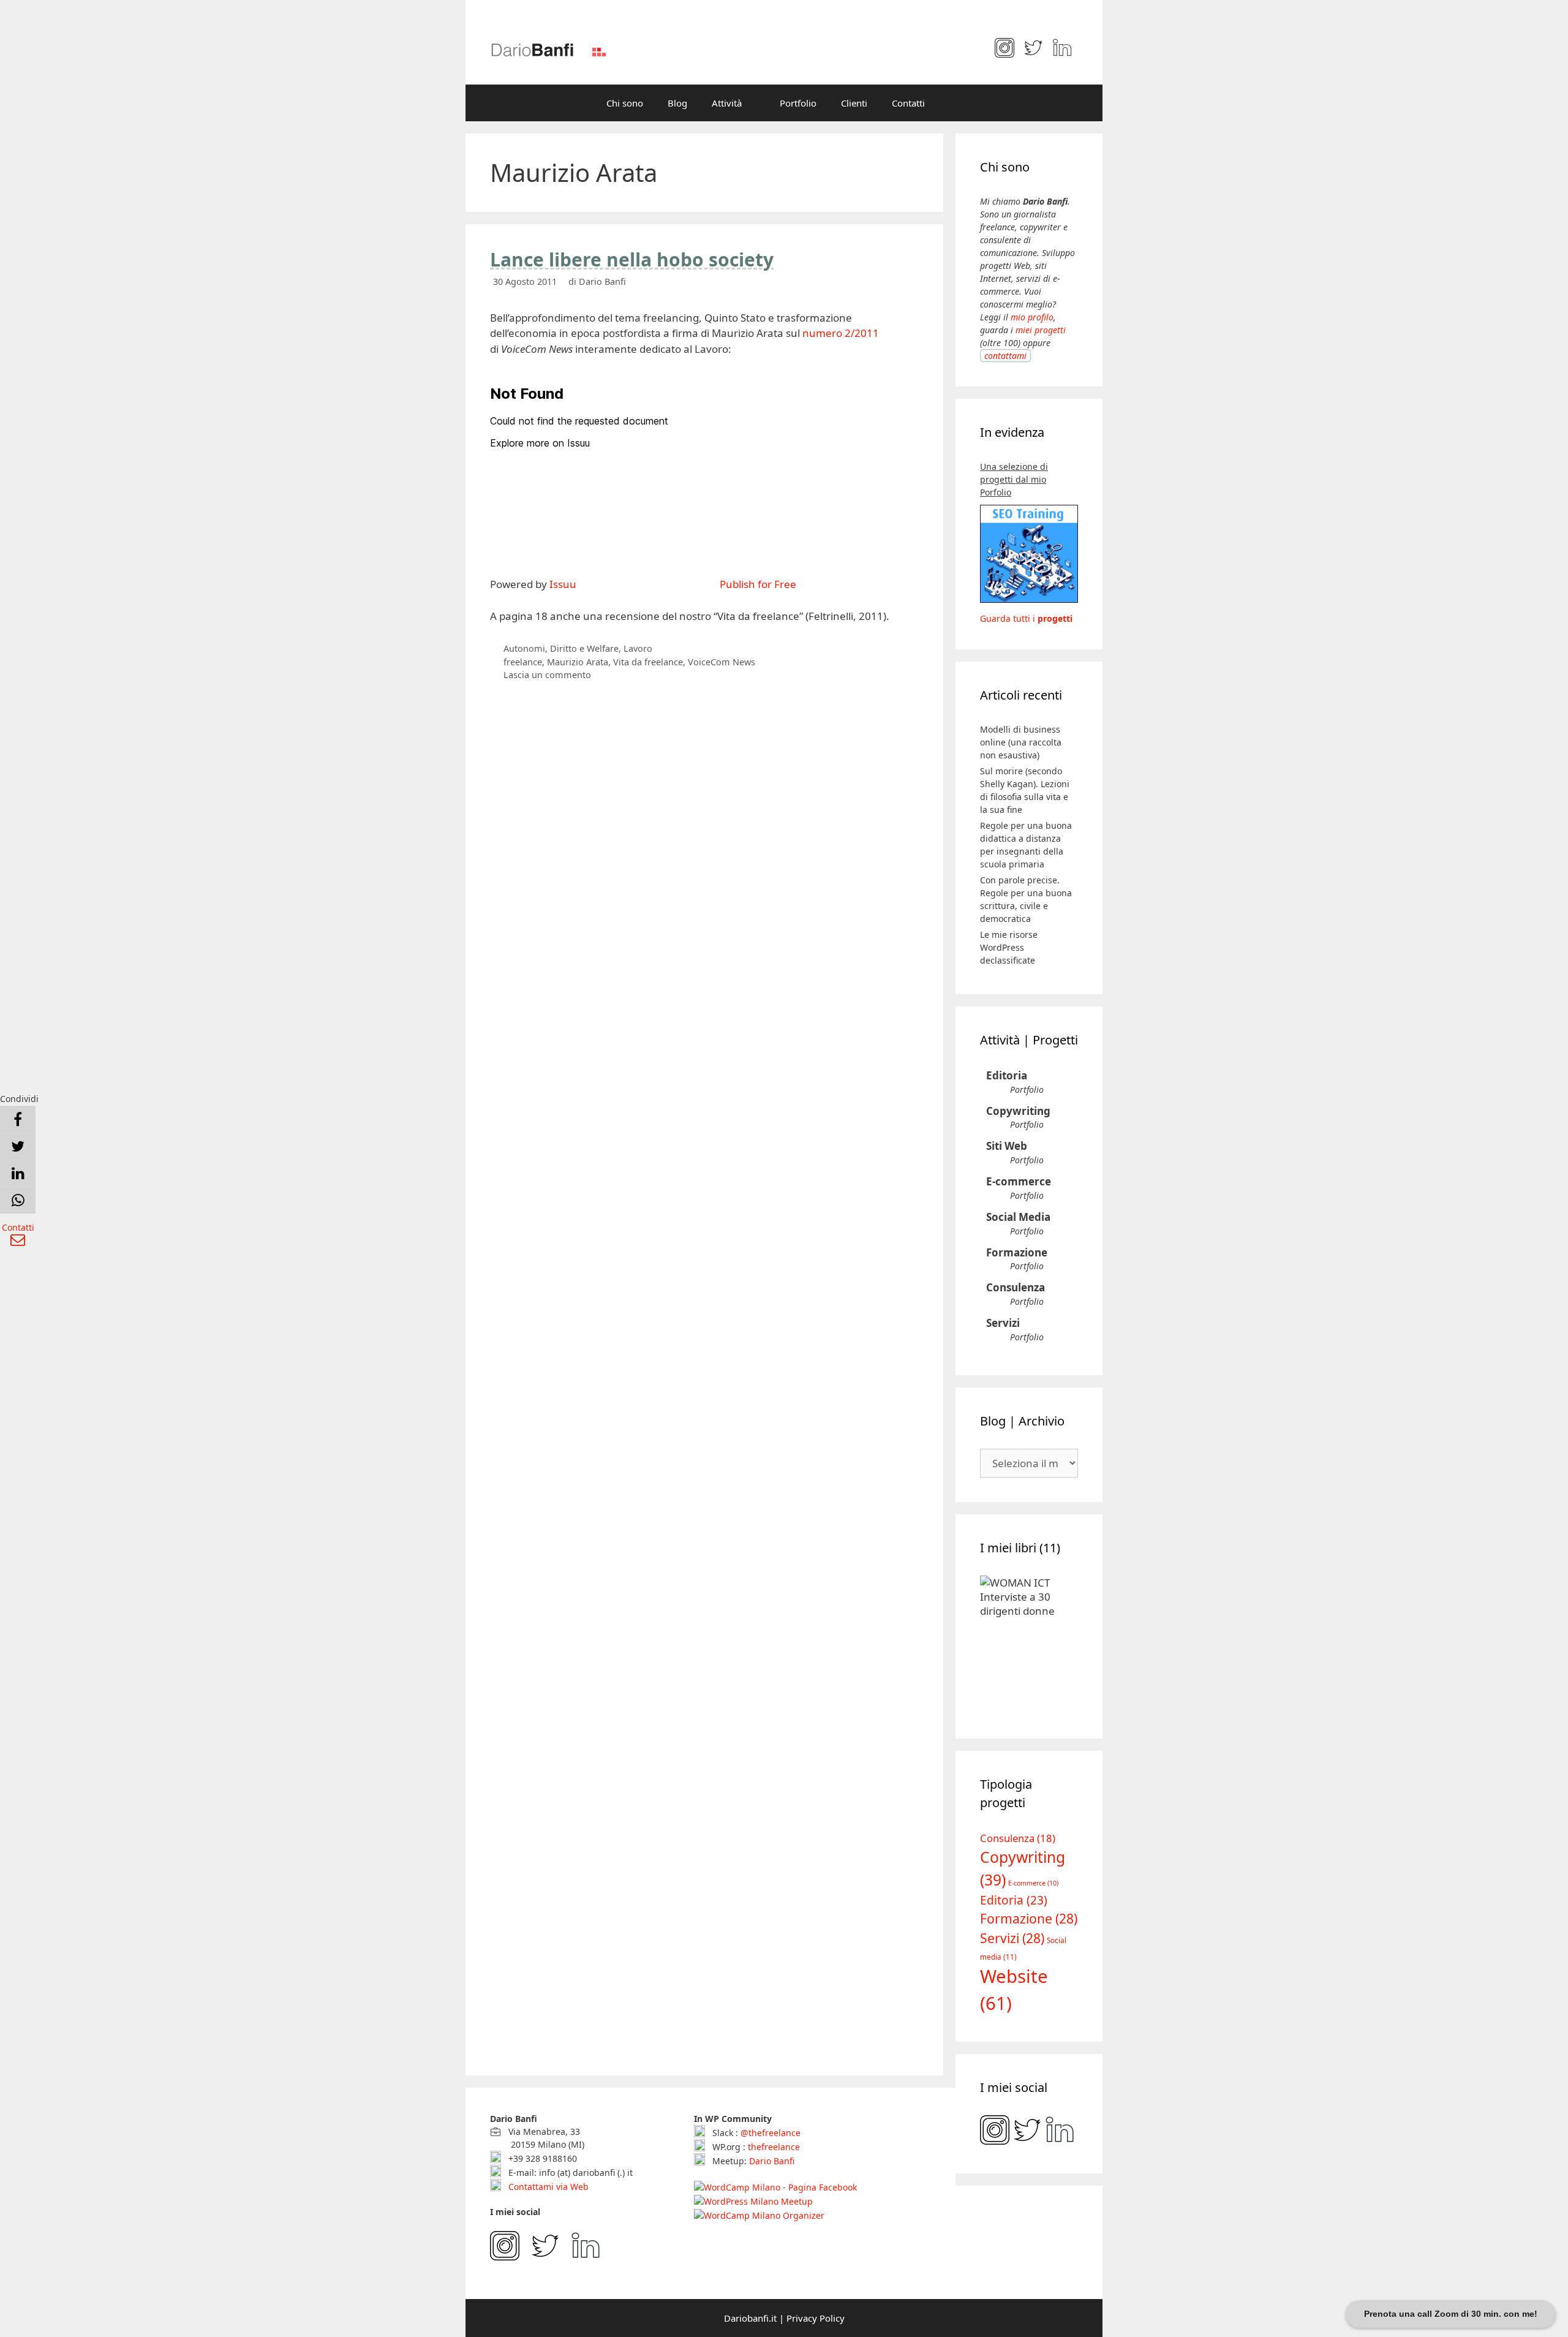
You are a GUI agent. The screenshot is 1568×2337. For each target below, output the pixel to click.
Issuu (563, 584)
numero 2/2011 (841, 333)
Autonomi (524, 648)
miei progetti (1041, 330)
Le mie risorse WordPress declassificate (1009, 947)
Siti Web (1007, 1146)
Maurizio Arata (578, 662)
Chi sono (625, 103)
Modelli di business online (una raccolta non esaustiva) (1021, 742)
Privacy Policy (816, 2318)
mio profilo (1032, 317)
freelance (523, 662)
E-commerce (1019, 1181)
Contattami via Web (547, 2187)
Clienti (854, 103)
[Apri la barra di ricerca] (955, 103)
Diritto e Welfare (584, 648)
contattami (1005, 356)
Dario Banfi (772, 2161)
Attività (727, 103)
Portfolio (798, 103)
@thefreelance (771, 2133)
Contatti (908, 103)
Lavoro (638, 648)
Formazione (1017, 1252)
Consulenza (1016, 1287)
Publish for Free (758, 584)
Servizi (1003, 1323)
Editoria (1007, 1075)
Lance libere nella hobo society (632, 259)
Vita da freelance (648, 662)
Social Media (1018, 1217)
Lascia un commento (547, 675)
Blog (677, 103)
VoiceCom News (722, 662)
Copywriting (1018, 1111)
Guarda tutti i (1026, 618)
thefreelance (774, 2147)
